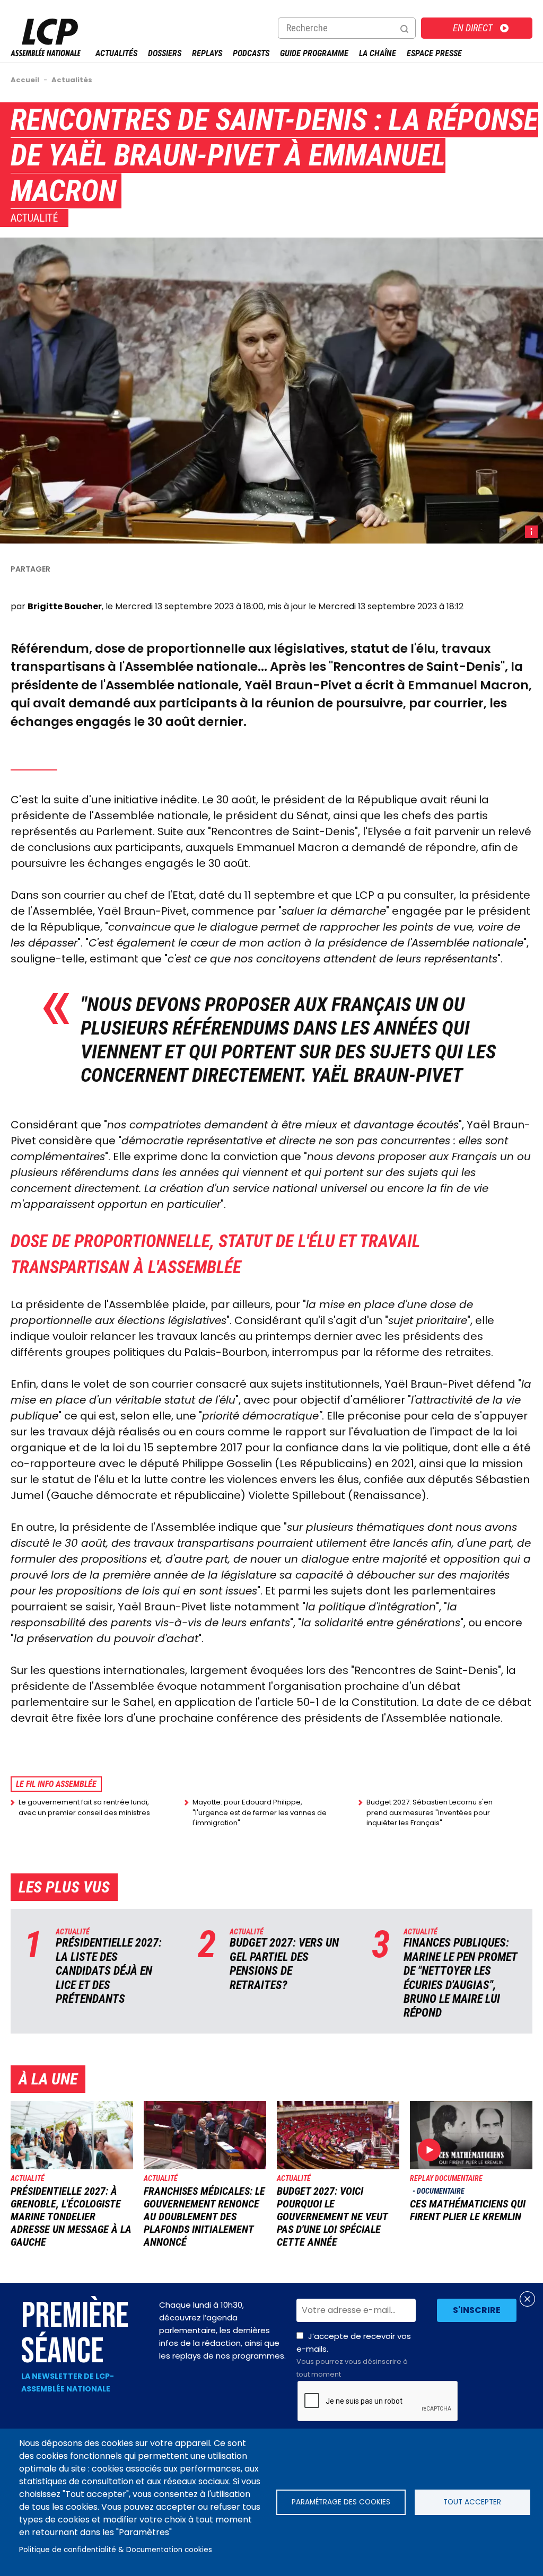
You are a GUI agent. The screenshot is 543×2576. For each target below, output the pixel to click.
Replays (207, 53)
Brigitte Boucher (65, 606)
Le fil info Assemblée (56, 1784)
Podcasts (251, 53)
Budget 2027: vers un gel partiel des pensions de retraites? (284, 1964)
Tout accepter (472, 2502)
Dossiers (165, 53)
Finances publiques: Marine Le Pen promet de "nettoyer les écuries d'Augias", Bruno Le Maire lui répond (460, 1978)
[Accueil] (46, 53)
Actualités (116, 53)
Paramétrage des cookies (341, 2502)
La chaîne (378, 53)
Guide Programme (314, 53)
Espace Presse (434, 53)
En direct (473, 28)
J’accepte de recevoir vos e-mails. (354, 2355)
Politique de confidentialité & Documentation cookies (116, 2550)
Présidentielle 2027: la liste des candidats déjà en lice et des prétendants (109, 1971)
